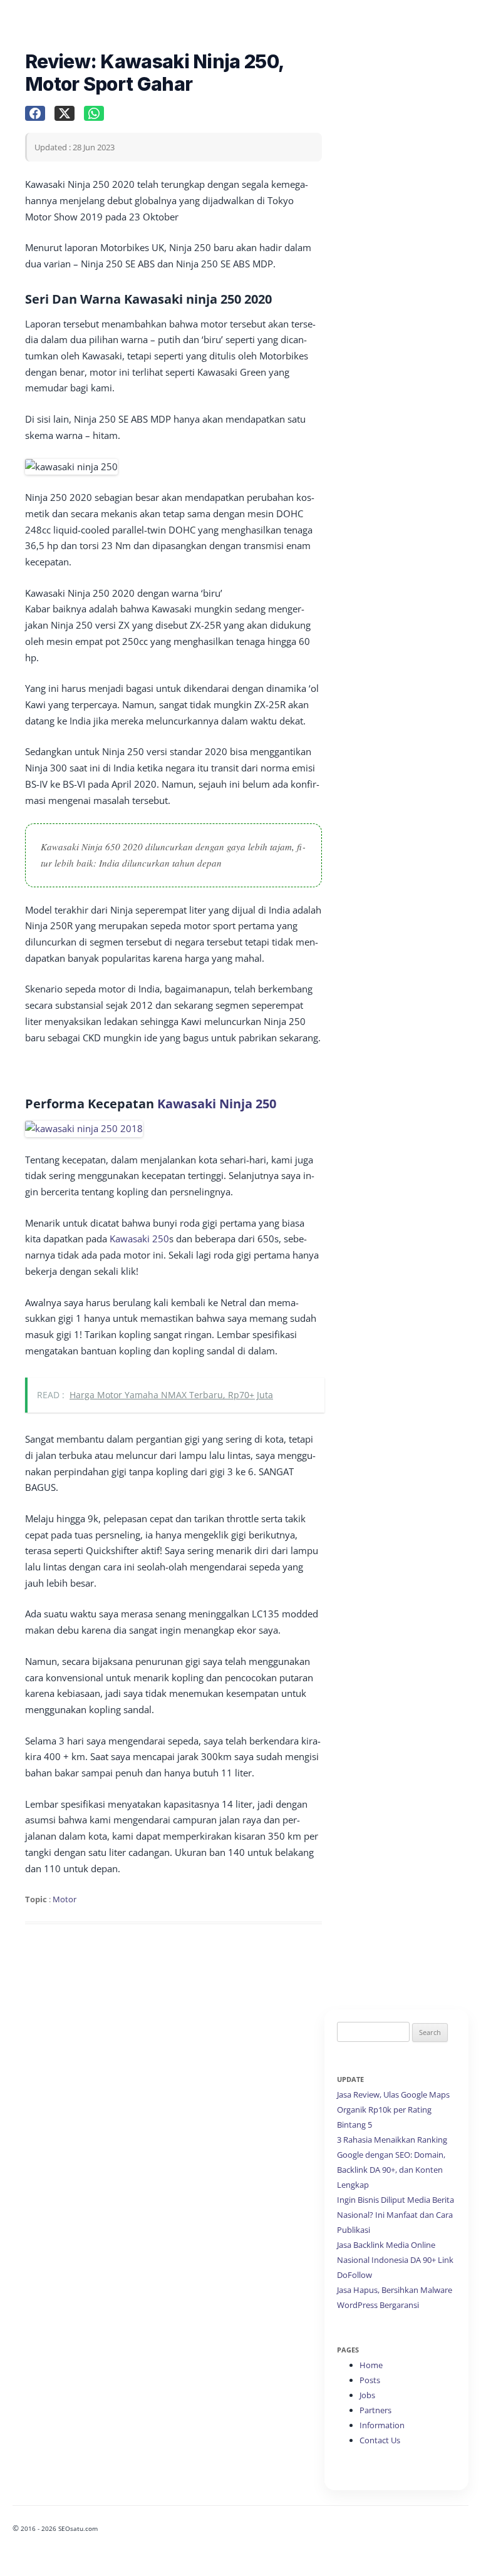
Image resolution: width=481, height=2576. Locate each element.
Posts (370, 2380)
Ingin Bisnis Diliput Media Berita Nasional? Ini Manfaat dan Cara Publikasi (396, 2215)
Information (382, 2425)
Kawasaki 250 (139, 1239)
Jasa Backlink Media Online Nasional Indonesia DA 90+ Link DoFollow (395, 2260)
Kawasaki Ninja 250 (217, 1104)
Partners (375, 2410)
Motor (65, 1899)
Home (371, 2365)
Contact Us (380, 2440)
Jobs (367, 2395)
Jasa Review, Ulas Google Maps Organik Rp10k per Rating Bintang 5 (393, 2110)
